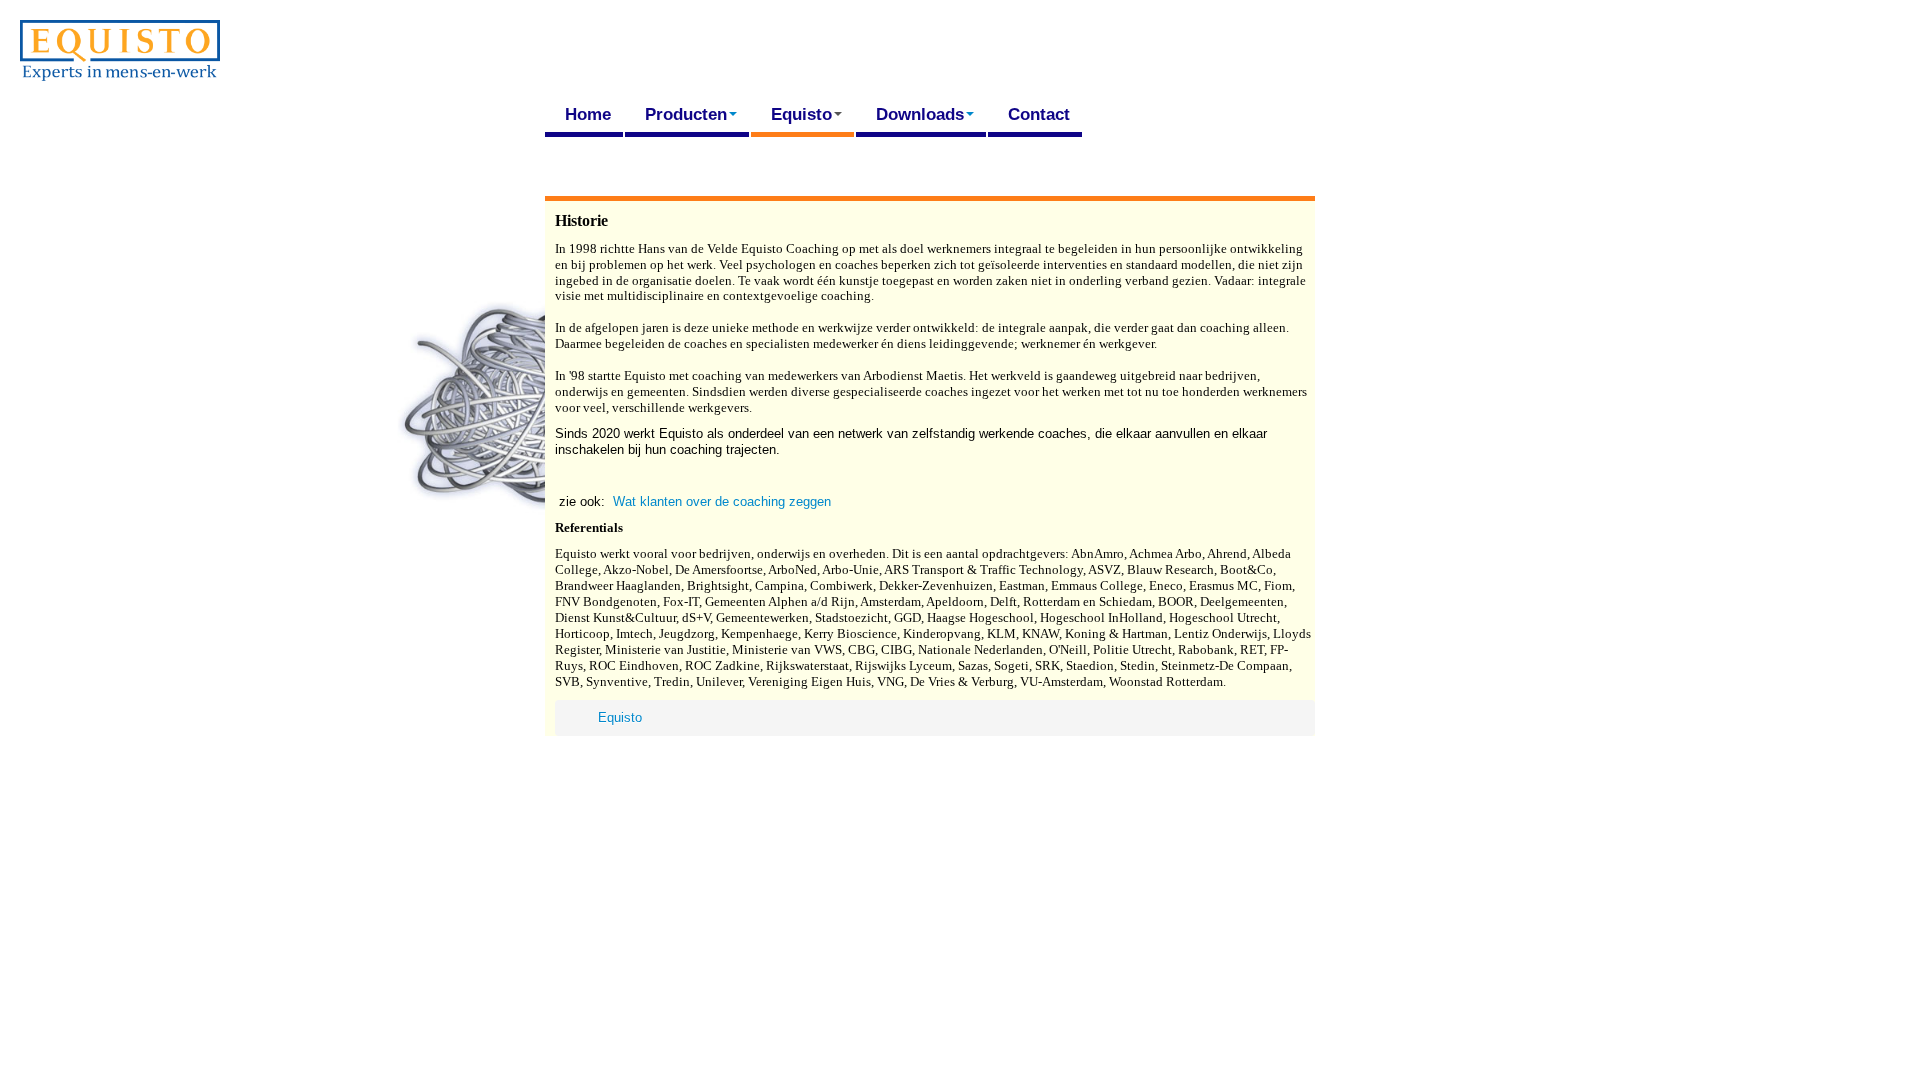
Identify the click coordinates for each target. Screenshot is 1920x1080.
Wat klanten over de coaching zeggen (722, 501)
